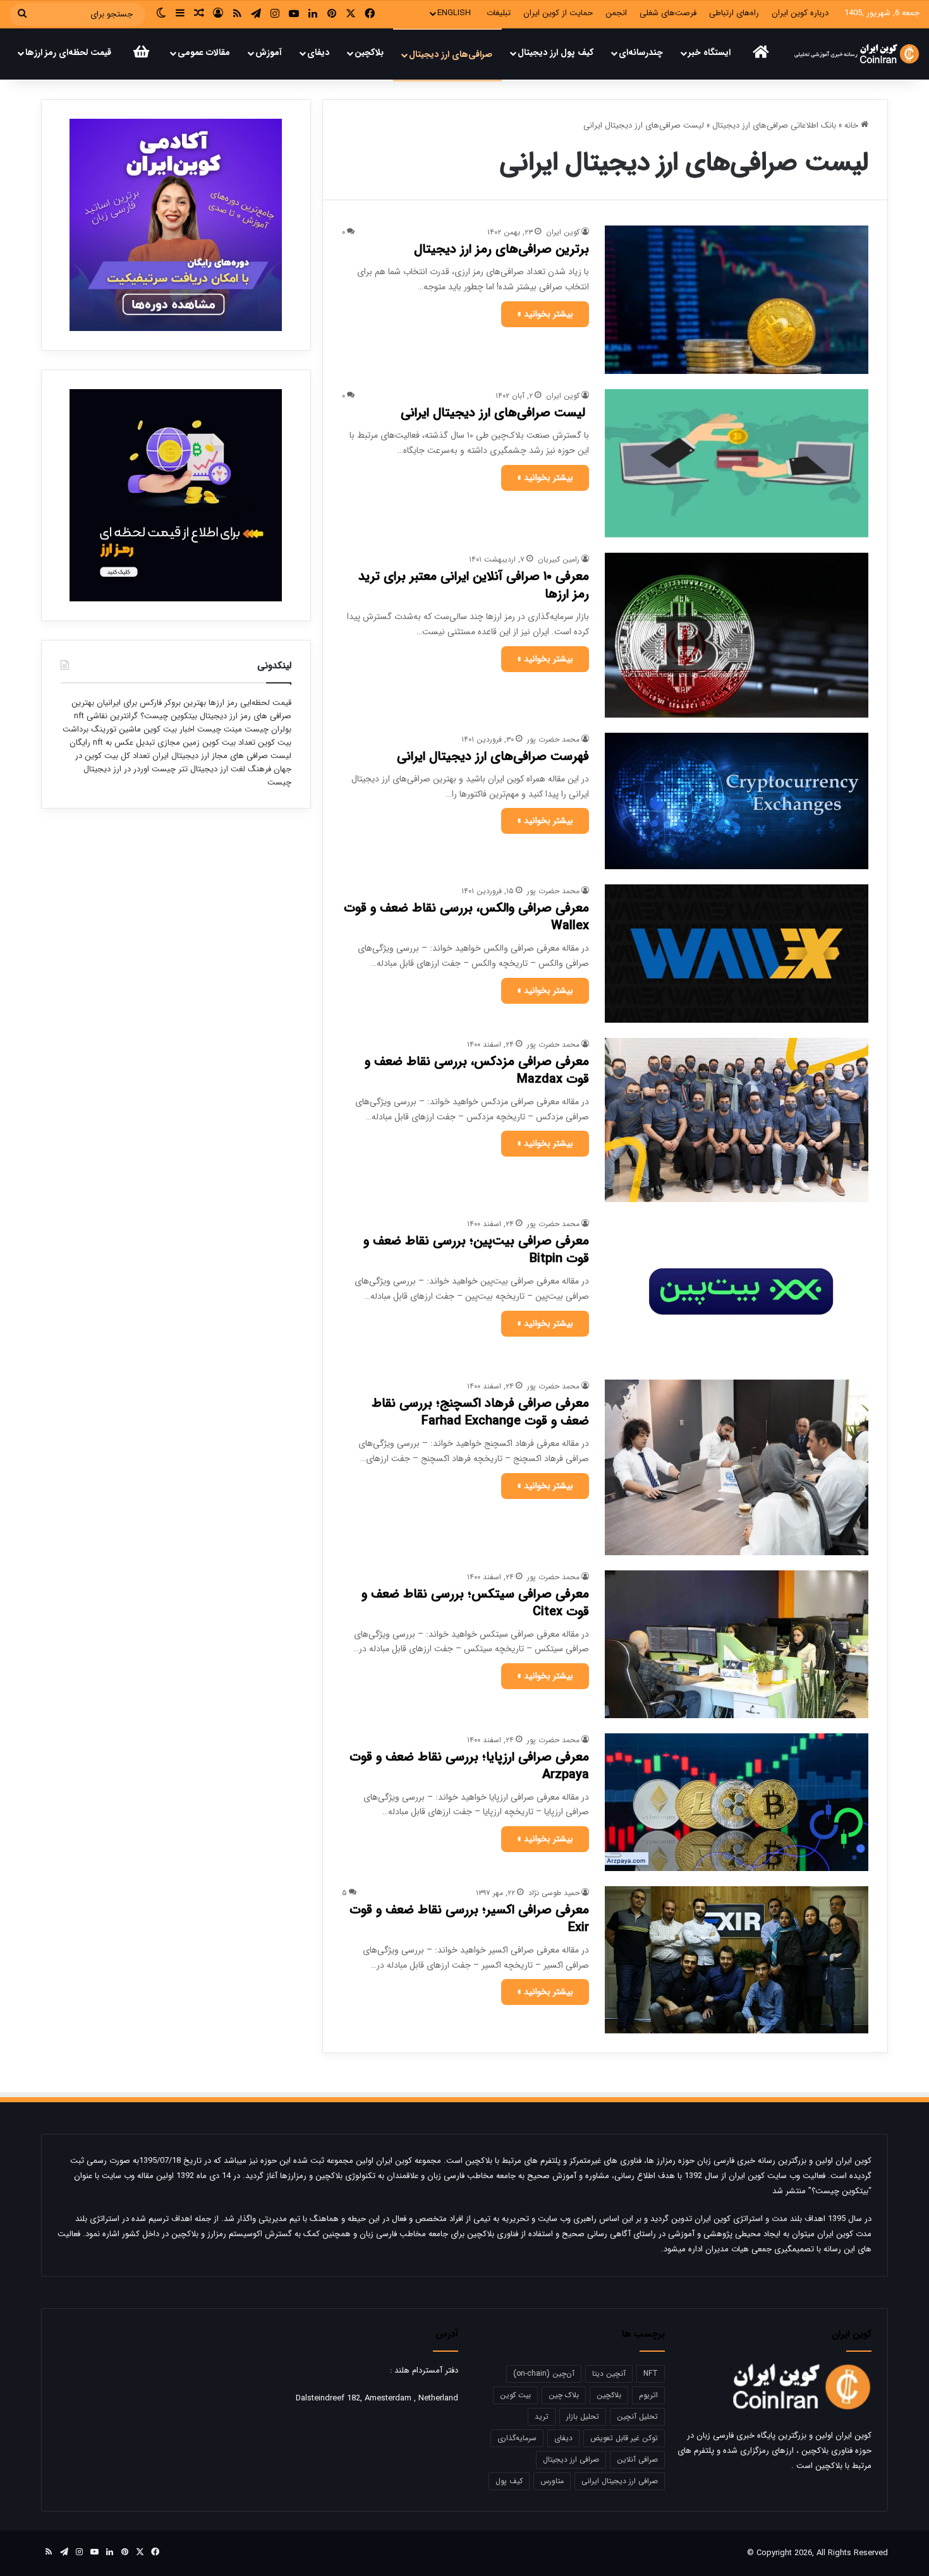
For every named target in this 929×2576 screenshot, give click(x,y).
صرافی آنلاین (637, 2459)
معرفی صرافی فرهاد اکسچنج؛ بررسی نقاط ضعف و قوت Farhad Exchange (480, 1412)
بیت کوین (515, 2395)
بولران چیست (267, 729)
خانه (853, 125)
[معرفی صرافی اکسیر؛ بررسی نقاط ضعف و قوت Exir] (737, 1960)
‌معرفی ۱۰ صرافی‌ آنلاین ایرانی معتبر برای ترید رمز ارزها (474, 585)
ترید (542, 2417)
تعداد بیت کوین (228, 743)
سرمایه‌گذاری (517, 2438)
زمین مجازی (177, 743)
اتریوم (648, 2395)
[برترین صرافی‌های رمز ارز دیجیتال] (737, 300)
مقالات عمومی (204, 52)
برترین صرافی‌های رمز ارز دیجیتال (501, 249)
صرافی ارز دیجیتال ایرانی (620, 2481)
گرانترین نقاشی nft (106, 716)
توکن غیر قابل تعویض (624, 2438)
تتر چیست (170, 769)
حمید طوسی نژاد (554, 1893)
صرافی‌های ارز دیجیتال (451, 54)
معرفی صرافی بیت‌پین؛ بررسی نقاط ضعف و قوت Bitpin (476, 1250)
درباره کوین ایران (800, 13)
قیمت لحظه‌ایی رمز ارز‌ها (249, 703)
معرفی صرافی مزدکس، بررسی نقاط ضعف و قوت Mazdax (477, 1070)
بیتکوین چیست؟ (167, 716)
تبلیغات (499, 13)
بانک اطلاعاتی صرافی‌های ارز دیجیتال (774, 125)
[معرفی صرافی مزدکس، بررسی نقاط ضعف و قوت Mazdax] (737, 1120)
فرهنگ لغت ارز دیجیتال (229, 769)
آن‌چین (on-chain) (544, 2374)
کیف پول (509, 2481)
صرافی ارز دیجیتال (571, 2459)
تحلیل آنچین (637, 2417)
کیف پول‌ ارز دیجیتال (556, 52)
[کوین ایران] (857, 54)
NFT (651, 2374)
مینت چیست (220, 729)
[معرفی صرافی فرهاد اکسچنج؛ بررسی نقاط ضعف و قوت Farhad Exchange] (737, 1467)
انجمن (616, 13)
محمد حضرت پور (553, 739)
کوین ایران (563, 232)
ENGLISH (454, 13)
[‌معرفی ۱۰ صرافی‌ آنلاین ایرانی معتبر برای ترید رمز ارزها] (737, 635)
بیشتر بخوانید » (545, 314)
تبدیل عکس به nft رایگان (112, 743)
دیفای (318, 52)
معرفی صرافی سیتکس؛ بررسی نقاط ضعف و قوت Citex (475, 1603)
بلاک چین (564, 2395)
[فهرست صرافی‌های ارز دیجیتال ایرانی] (737, 801)
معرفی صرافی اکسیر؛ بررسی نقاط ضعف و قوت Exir (469, 1919)
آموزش (269, 52)
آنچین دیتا (609, 2374)
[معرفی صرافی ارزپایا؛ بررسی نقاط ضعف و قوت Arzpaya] (737, 1802)
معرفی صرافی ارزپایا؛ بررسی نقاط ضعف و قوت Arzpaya (469, 1766)
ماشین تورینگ (116, 729)
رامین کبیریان (559, 559)
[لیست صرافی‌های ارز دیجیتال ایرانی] (737, 463)
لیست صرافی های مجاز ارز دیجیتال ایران (222, 756)
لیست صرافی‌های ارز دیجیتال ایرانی (495, 413)
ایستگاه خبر (709, 52)
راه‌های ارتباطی (734, 13)
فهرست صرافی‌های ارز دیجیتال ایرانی (493, 756)
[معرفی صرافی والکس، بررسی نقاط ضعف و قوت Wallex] (737, 954)
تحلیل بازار (583, 2417)
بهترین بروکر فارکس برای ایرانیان (150, 703)
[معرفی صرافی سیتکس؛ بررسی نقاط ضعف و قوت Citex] (737, 1644)
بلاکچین (369, 52)
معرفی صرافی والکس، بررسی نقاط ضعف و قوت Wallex (466, 917)
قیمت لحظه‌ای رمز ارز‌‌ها (68, 52)
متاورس (552, 2481)
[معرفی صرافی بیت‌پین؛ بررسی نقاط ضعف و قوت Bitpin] (737, 1291)
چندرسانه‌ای (641, 52)
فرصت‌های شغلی (668, 13)
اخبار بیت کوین (169, 729)
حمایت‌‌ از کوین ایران (558, 13)
